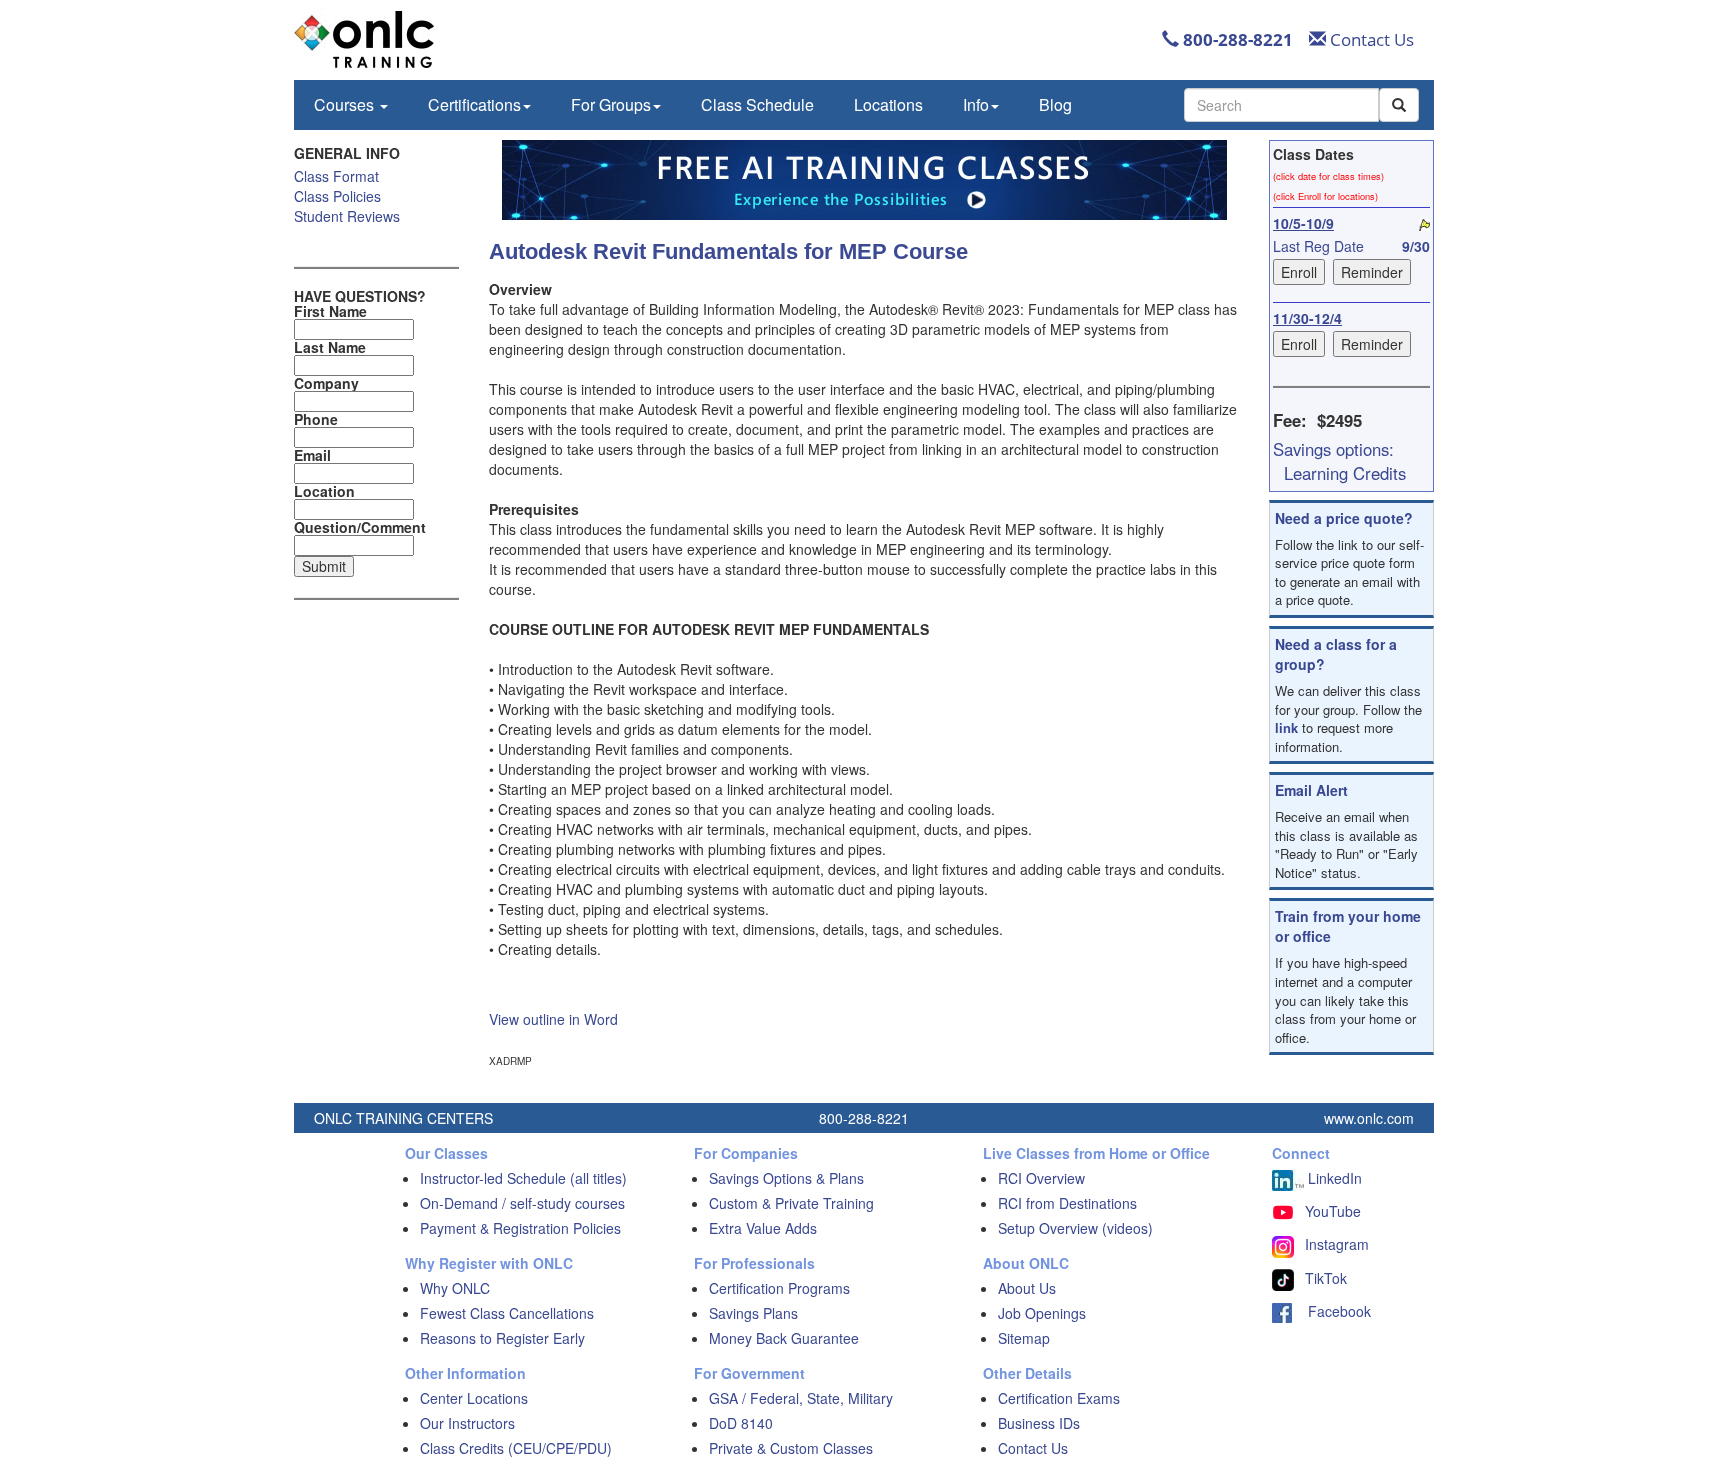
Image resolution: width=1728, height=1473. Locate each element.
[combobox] (1281, 105)
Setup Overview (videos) (1075, 1228)
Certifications (474, 104)
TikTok (1326, 1278)
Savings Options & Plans (786, 1178)
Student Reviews (347, 216)
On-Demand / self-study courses (522, 1203)
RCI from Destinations (1067, 1203)
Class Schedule (757, 104)
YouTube (1333, 1211)
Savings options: (1333, 449)
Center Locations (474, 1398)
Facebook (1331, 1311)
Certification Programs (779, 1288)
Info (976, 104)
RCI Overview (1041, 1178)
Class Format (336, 176)
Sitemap (1024, 1338)
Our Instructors (467, 1423)
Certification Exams (1059, 1398)
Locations (888, 104)
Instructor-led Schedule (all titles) (523, 1178)
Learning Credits (1345, 473)
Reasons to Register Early (502, 1338)
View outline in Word (553, 1019)
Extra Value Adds (763, 1228)
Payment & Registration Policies (520, 1228)
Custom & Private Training (791, 1203)
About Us (1027, 1288)
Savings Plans (753, 1313)
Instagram (1337, 1244)
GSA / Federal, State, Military (801, 1398)
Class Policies (337, 196)
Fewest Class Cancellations (507, 1313)
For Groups (611, 104)
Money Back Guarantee (784, 1338)
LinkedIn (1333, 1178)
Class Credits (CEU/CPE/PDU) (516, 1448)
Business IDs (1039, 1423)
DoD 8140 (741, 1423)
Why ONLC (455, 1288)
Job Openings (1042, 1313)
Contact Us (1370, 39)
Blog (1055, 104)
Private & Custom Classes (791, 1448)
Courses (346, 104)
